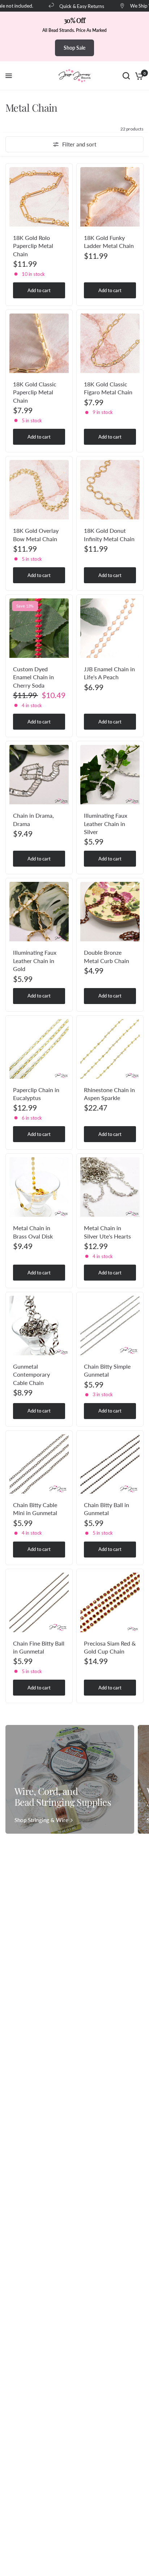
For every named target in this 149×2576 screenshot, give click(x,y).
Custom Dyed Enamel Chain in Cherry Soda (33, 677)
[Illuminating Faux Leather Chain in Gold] (39, 912)
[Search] (126, 76)
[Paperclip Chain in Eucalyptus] (39, 1049)
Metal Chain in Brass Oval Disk (33, 1232)
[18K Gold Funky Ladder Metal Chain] (110, 197)
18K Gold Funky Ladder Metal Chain (109, 242)
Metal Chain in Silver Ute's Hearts (107, 1232)
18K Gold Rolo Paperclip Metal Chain (33, 246)
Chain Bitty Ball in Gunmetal (107, 1509)
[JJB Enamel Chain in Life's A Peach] (110, 628)
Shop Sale (74, 48)
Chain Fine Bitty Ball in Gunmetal (39, 1647)
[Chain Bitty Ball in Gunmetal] (110, 1464)
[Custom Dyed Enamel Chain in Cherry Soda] (39, 628)
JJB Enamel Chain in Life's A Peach (109, 673)
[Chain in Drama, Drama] (39, 775)
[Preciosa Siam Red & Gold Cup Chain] (110, 1602)
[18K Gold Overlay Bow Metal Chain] (39, 490)
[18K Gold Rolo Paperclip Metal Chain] (39, 197)
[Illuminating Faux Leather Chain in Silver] (110, 775)
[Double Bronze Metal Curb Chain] (110, 912)
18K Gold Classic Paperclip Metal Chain (35, 392)
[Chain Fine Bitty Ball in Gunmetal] (39, 1602)
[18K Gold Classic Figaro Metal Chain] (110, 343)
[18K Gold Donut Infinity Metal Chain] (110, 490)
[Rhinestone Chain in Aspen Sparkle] (110, 1049)
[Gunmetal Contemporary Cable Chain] (39, 1326)
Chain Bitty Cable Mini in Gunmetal (35, 1509)
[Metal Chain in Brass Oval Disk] (39, 1187)
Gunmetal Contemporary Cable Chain (31, 1374)
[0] (138, 76)
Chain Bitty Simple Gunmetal (107, 1370)
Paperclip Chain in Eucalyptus (36, 1094)
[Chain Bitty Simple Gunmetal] (110, 1326)
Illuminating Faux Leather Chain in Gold (35, 961)
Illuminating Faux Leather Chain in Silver (106, 824)
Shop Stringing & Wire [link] (41, 1820)
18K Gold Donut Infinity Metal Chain (109, 534)
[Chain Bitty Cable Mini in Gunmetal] (39, 1464)
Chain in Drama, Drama (33, 819)
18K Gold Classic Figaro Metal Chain (108, 388)
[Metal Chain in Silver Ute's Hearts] (110, 1187)
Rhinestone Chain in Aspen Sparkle (109, 1094)
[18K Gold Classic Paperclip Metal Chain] (39, 343)
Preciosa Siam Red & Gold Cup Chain (110, 1647)
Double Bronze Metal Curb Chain (107, 956)
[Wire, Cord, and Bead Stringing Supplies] (70, 1779)
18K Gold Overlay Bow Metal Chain (36, 534)
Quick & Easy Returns (73, 6)
